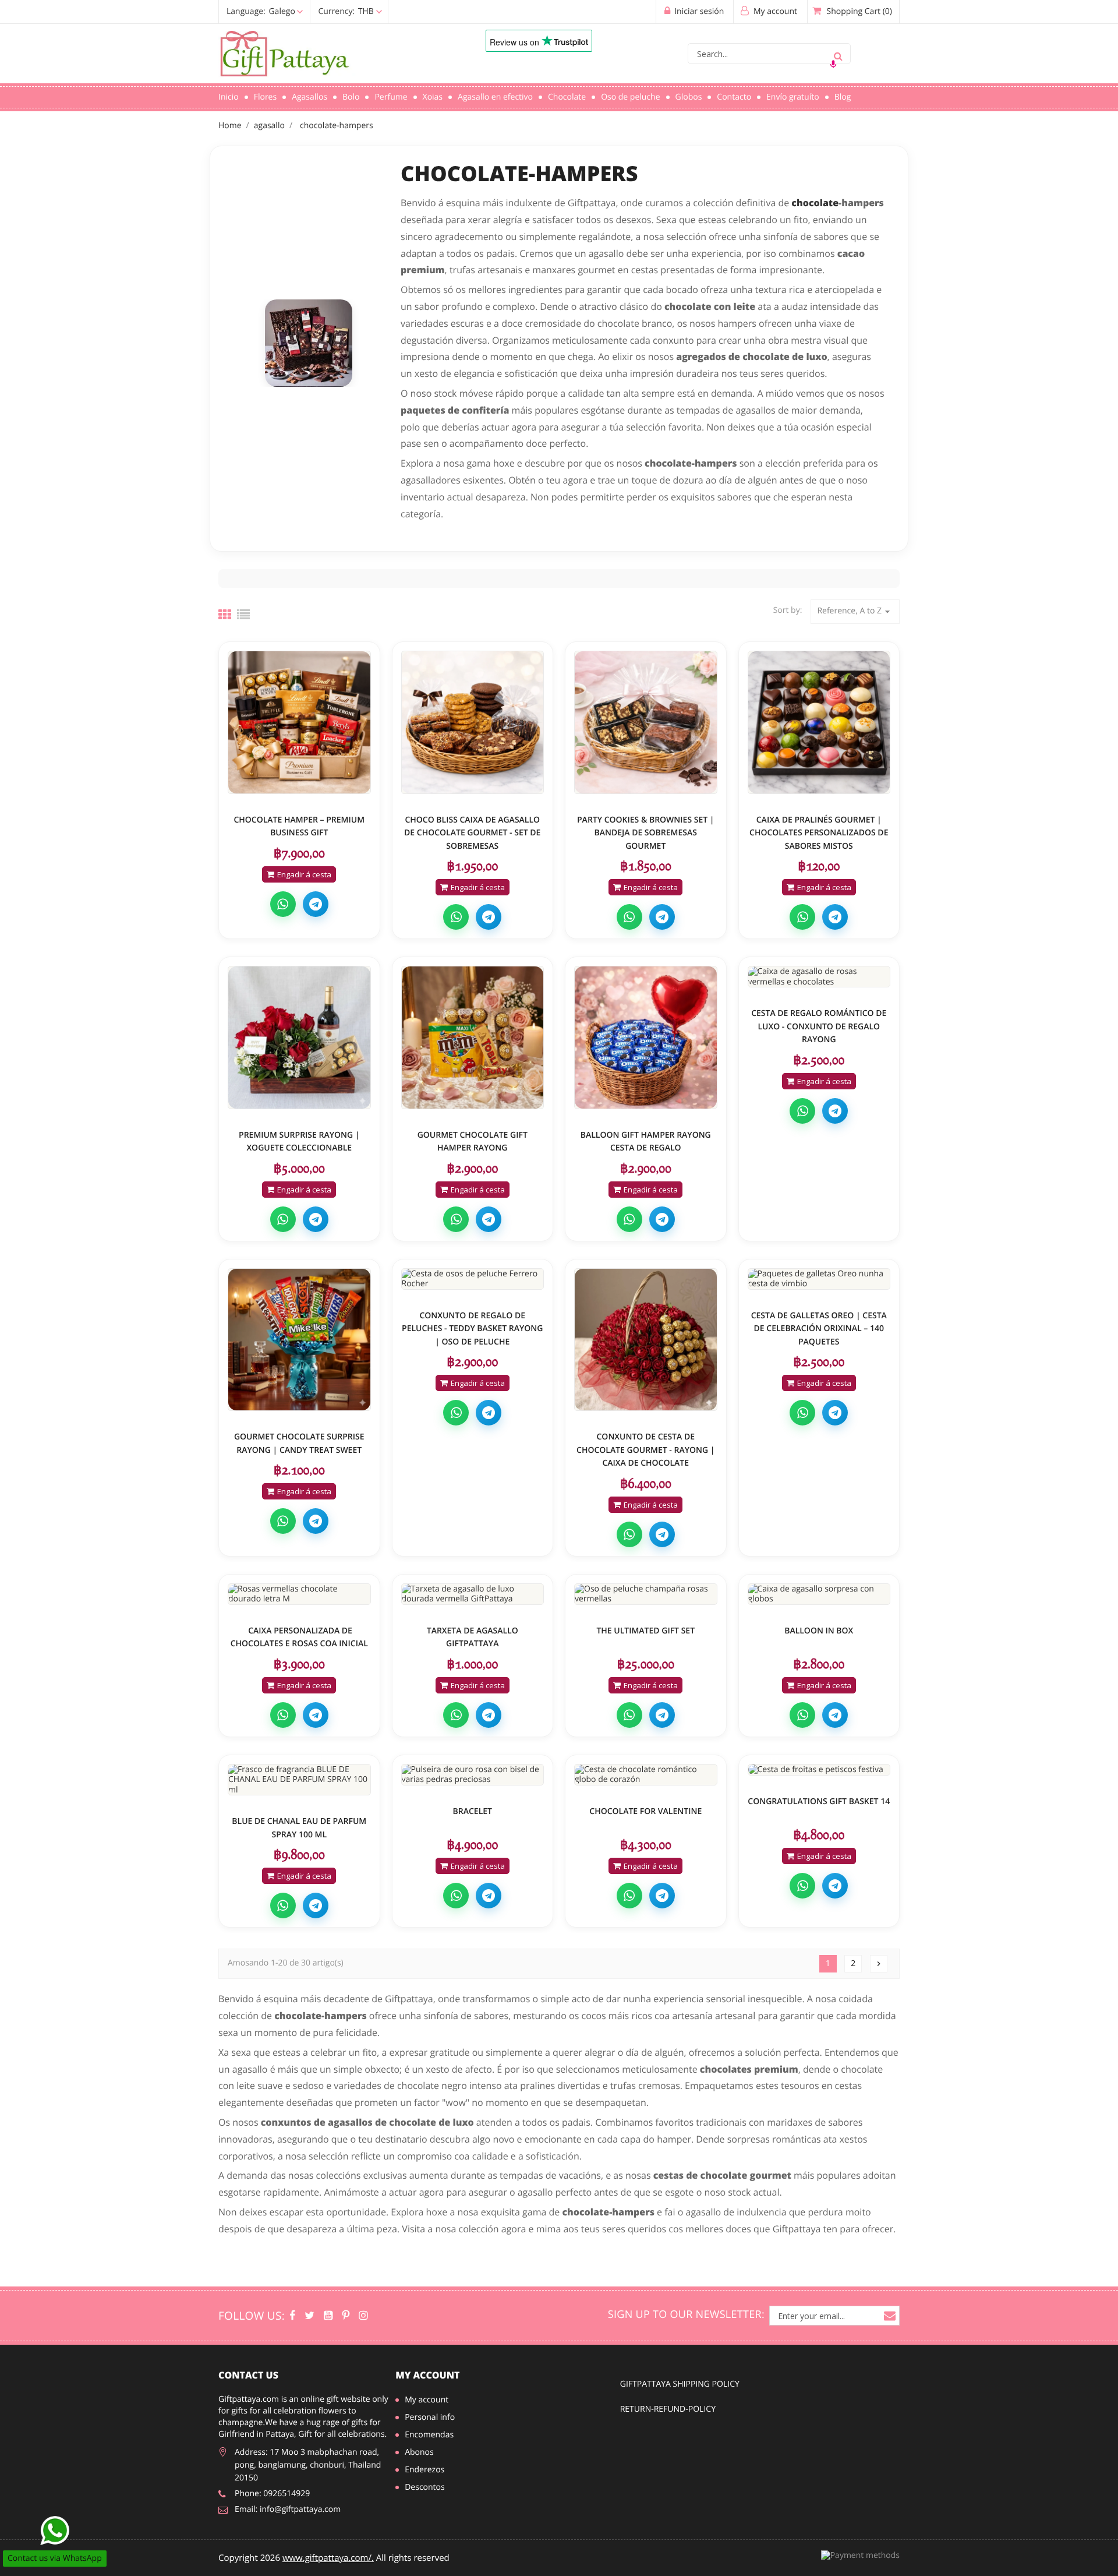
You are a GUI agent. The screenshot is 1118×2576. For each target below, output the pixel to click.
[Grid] (225, 615)
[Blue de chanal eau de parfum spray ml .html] (299, 1780)
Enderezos (424, 2470)
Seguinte (879, 1964)
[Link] (335, 54)
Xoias (433, 97)
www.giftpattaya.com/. (328, 2558)
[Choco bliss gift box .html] (473, 722)
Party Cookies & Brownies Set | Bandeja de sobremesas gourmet (645, 833)
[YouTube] (328, 2316)
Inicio (229, 97)
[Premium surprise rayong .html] (299, 1038)
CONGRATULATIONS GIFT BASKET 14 (819, 1802)
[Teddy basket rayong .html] (473, 1279)
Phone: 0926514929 (272, 2494)
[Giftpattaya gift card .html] (473, 1594)
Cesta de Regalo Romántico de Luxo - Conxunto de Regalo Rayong (819, 1026)
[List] (243, 615)
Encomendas (429, 2435)
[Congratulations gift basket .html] (819, 1770)
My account (427, 2375)
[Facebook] (292, 2316)
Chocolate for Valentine (645, 1811)
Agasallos (309, 97)
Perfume (391, 97)
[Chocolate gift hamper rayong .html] (473, 1038)
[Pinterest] (346, 2316)
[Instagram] (363, 2316)
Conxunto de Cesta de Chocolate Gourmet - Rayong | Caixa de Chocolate (645, 1450)
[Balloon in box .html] (819, 1594)
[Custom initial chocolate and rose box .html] (299, 1594)
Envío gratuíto (793, 97)
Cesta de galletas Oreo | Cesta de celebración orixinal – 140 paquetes (819, 1329)
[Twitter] (309, 2316)
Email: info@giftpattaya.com (288, 2509)
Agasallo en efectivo (495, 97)
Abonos (419, 2452)
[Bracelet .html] (473, 1775)
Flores (265, 97)
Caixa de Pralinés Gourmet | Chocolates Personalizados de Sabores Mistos (819, 833)
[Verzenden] (838, 54)
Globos (689, 97)
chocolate (815, 203)
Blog (843, 97)
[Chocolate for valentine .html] (646, 1775)
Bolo (351, 97)
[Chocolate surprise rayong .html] (299, 1340)
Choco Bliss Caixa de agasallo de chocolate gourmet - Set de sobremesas (472, 833)
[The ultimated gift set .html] (646, 1594)
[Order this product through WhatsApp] (283, 904)
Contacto (734, 97)
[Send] (55, 2531)
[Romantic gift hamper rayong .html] (819, 977)
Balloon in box (819, 1631)
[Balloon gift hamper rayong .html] (646, 1038)
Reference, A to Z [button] (855, 611)
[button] (301, 11)
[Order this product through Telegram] (316, 904)
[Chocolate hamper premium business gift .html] (299, 722)
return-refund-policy (668, 2409)
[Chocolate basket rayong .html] (646, 1340)
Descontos (425, 2487)
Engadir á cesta (304, 874)
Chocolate (567, 97)
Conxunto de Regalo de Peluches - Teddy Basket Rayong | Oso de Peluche (472, 1329)
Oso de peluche (630, 97)
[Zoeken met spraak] (833, 64)
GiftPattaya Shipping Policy (680, 2384)
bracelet (473, 1811)
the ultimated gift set (645, 1631)
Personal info (430, 2417)
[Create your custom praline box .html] (819, 722)
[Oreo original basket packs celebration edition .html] (819, 1279)
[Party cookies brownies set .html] (646, 722)
